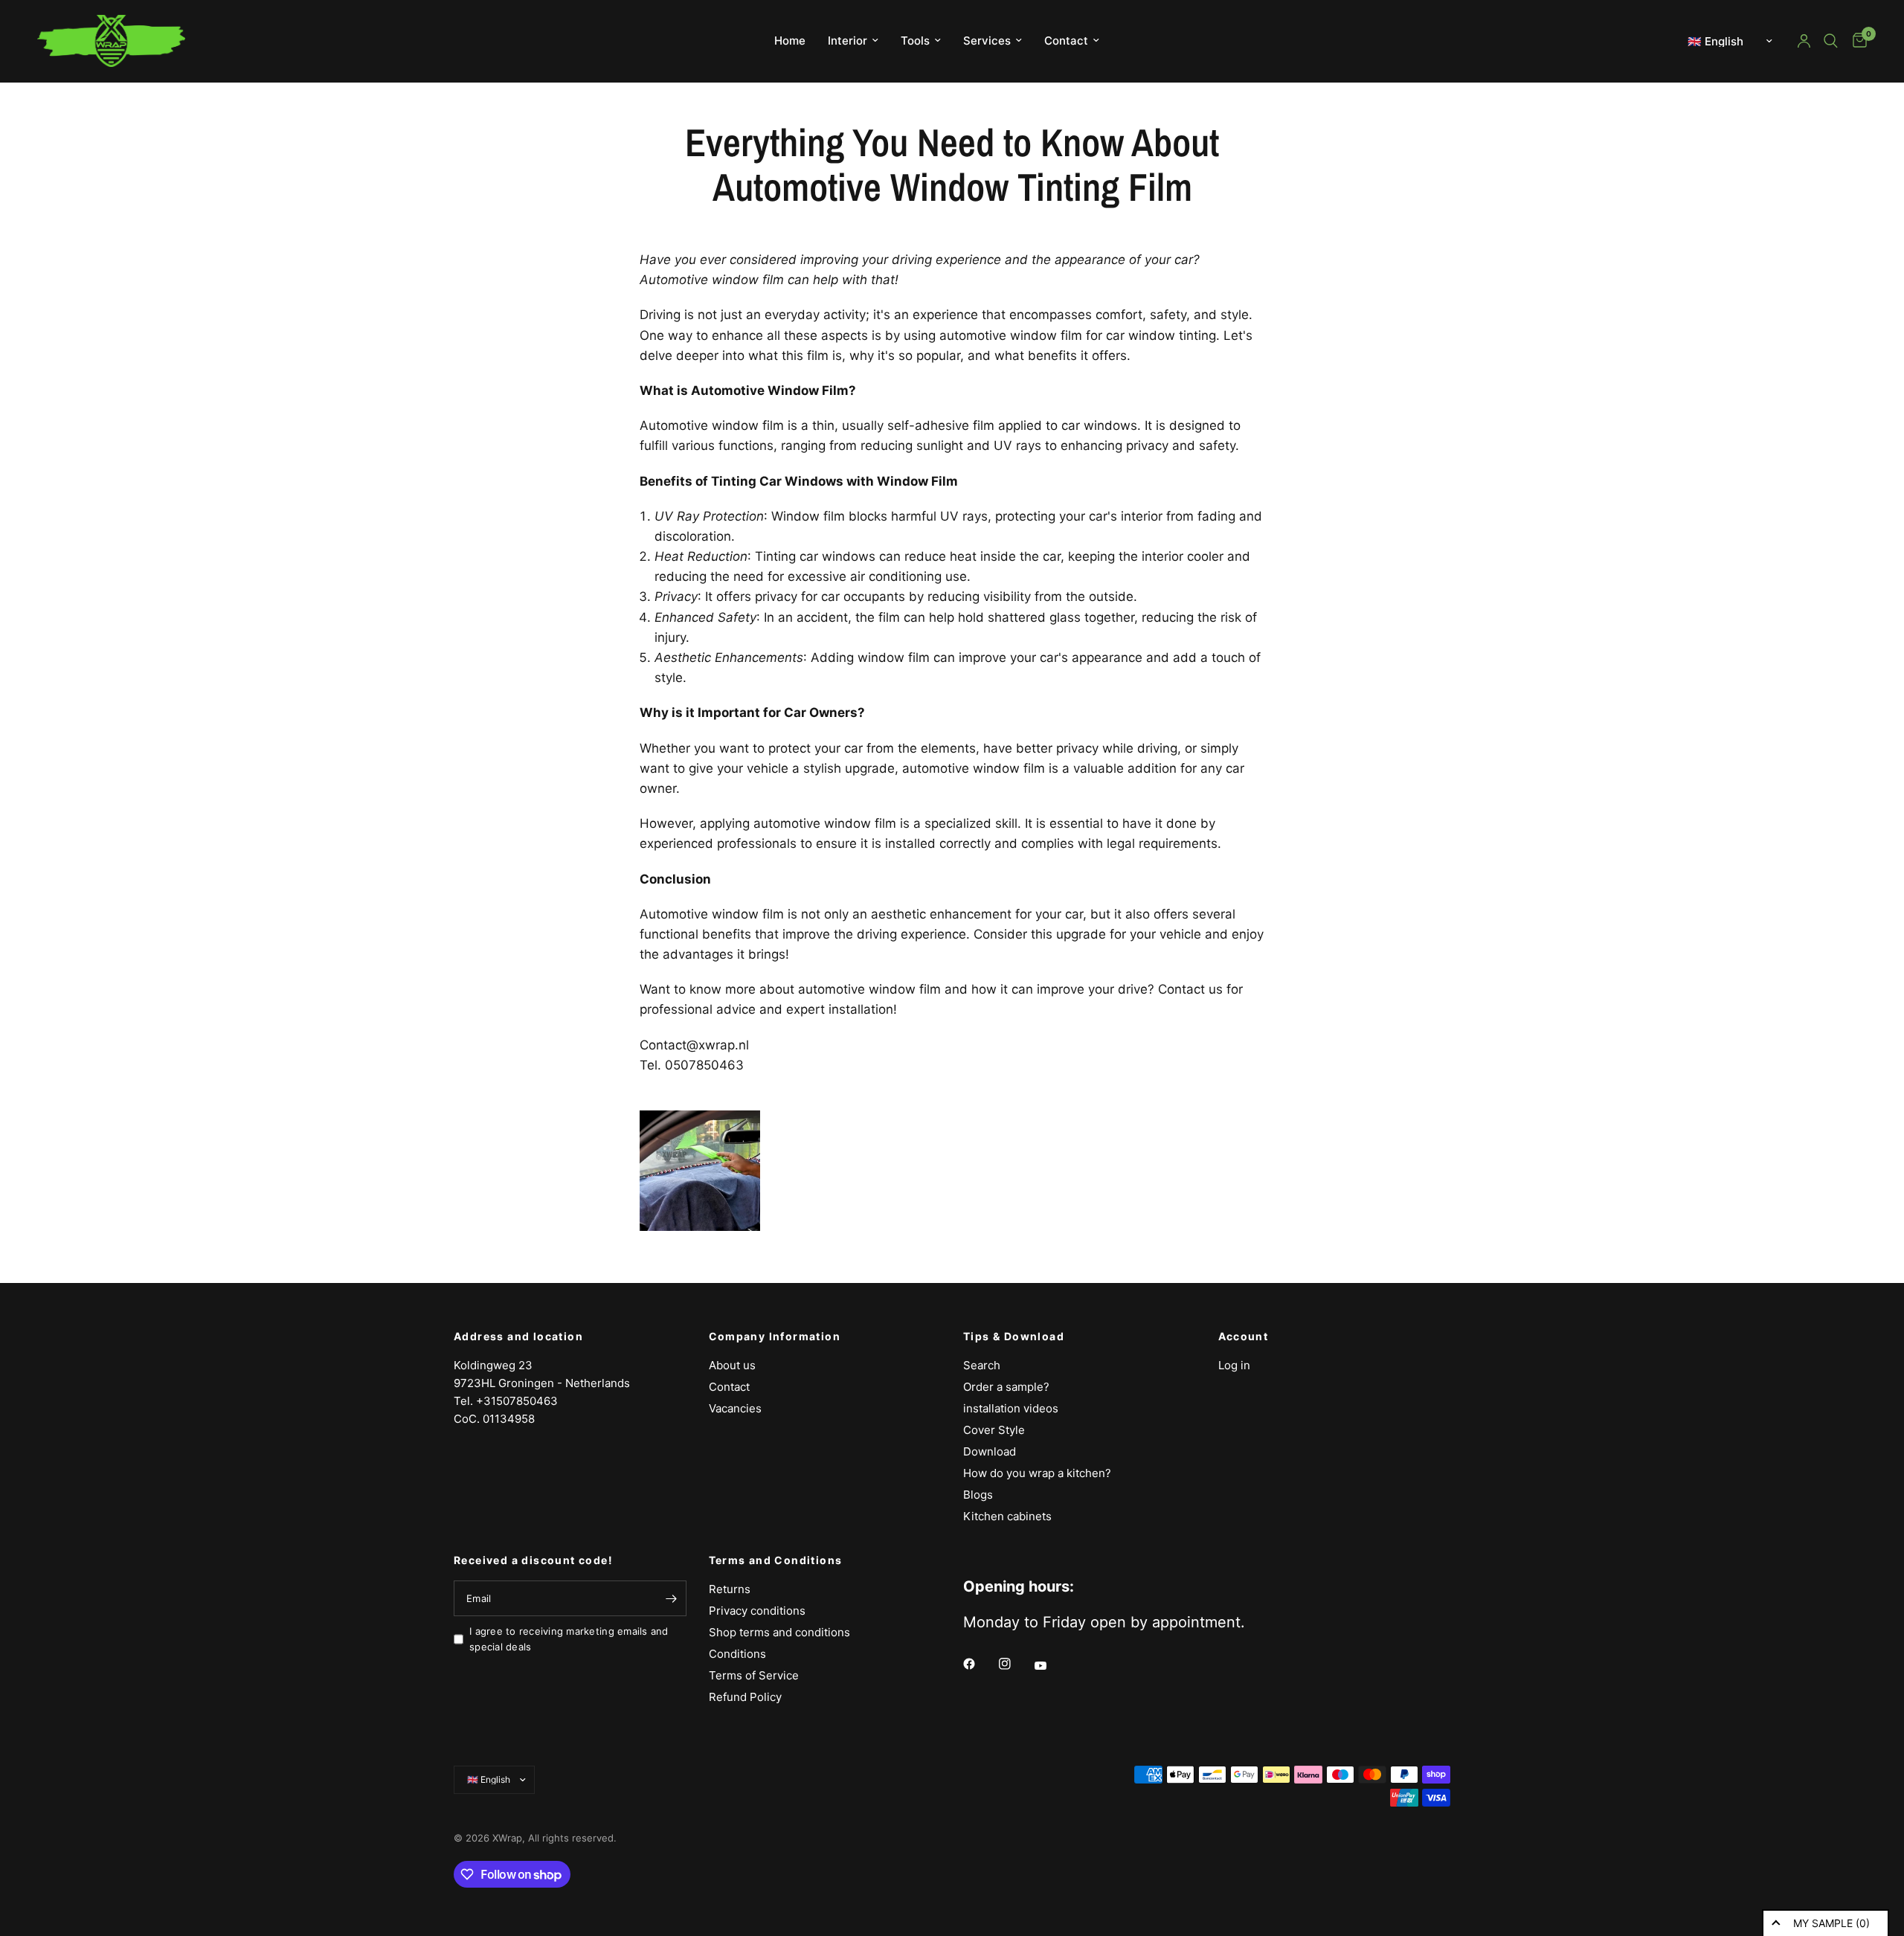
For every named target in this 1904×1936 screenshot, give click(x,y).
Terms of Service (754, 1675)
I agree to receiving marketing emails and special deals (569, 1639)
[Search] (1831, 41)
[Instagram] (1015, 1664)
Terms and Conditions (776, 1560)
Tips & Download (1014, 1337)
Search (982, 1365)
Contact (1066, 41)
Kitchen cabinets (1007, 1516)
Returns (730, 1589)
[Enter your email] (672, 1598)
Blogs (978, 1495)
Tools (915, 41)
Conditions (737, 1654)
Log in (1234, 1365)
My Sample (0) (1831, 1923)
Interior (848, 41)
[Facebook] (980, 1664)
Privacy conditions (757, 1611)
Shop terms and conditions (779, 1632)
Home (790, 41)
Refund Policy (745, 1697)
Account (1244, 1337)
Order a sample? (1006, 1387)
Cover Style (994, 1430)
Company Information (775, 1337)
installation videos (1011, 1408)
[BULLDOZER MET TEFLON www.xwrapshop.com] (700, 1170)
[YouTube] (1051, 1666)
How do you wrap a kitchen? (1037, 1473)
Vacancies (735, 1408)
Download (990, 1451)
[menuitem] (790, 41)
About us (732, 1365)
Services (987, 41)
